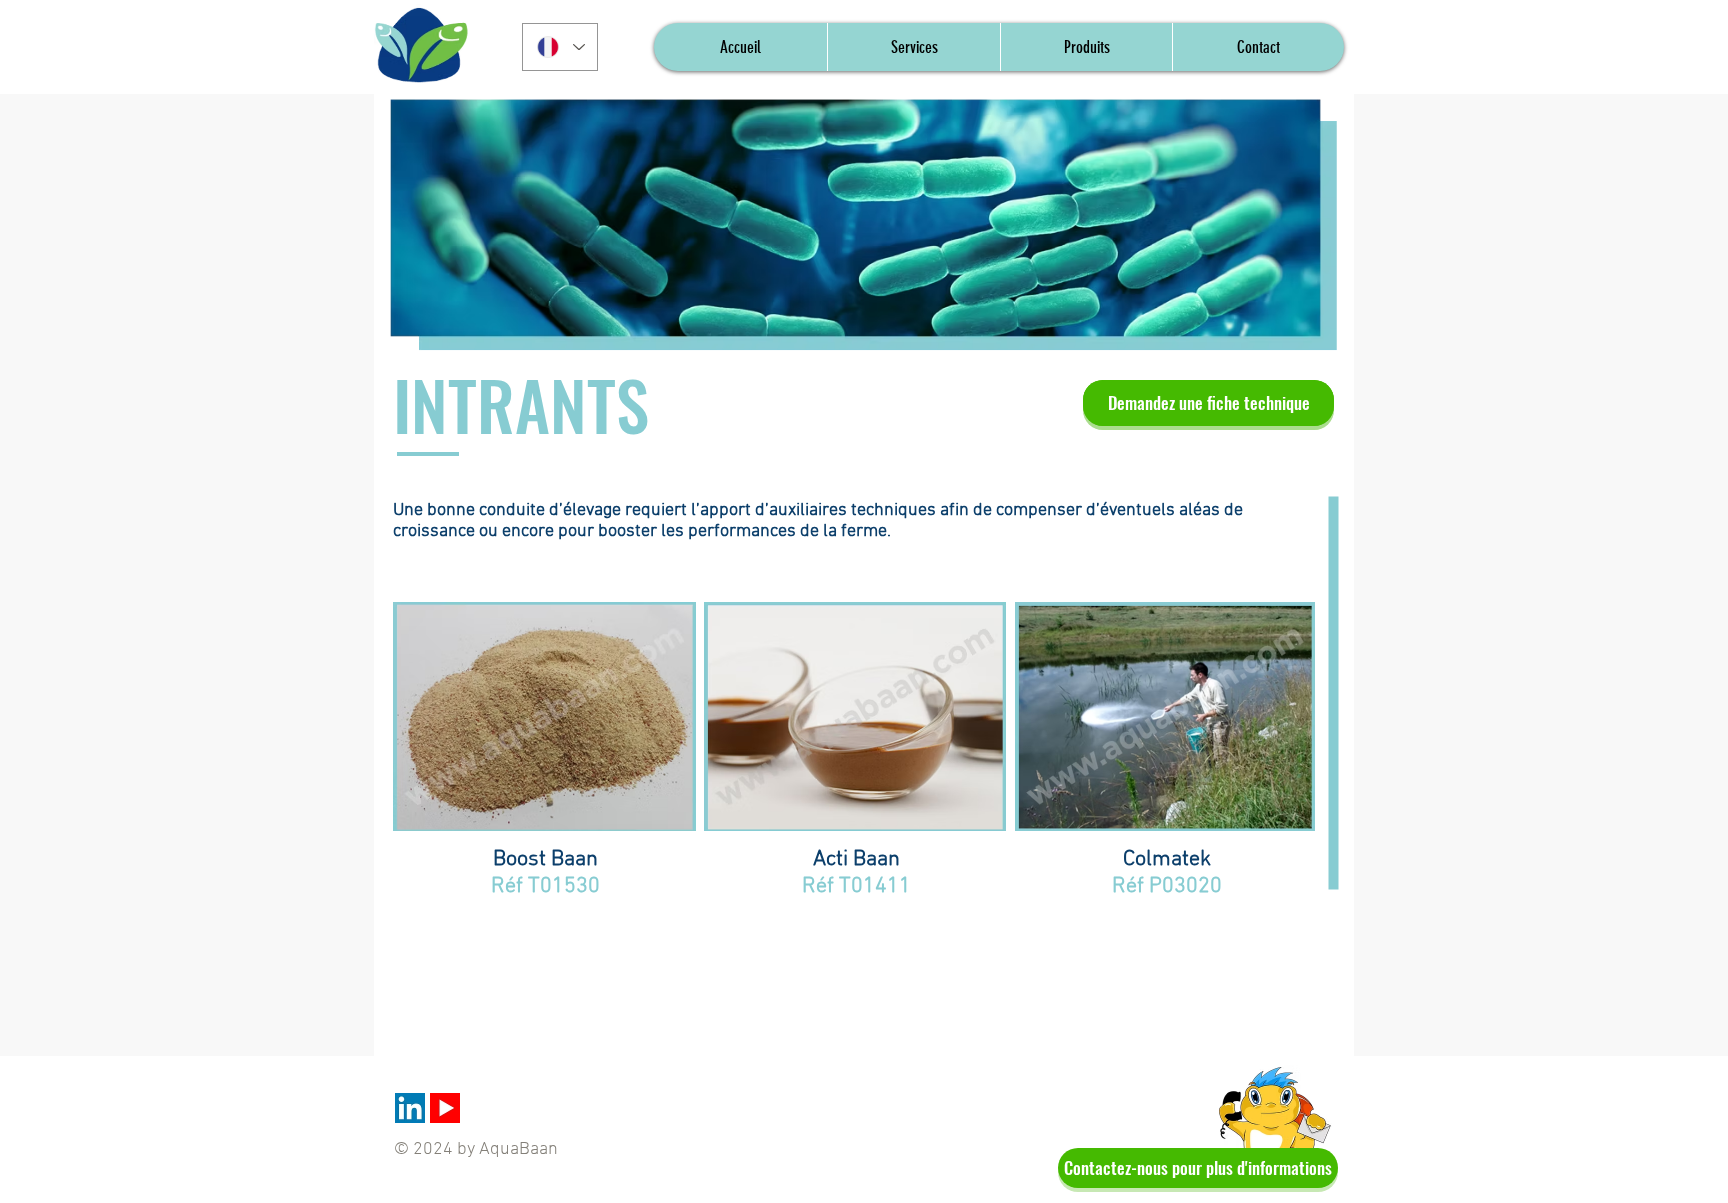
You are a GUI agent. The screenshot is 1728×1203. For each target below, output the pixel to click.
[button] (1086, 47)
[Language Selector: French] (560, 47)
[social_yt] (445, 1108)
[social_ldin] (410, 1108)
